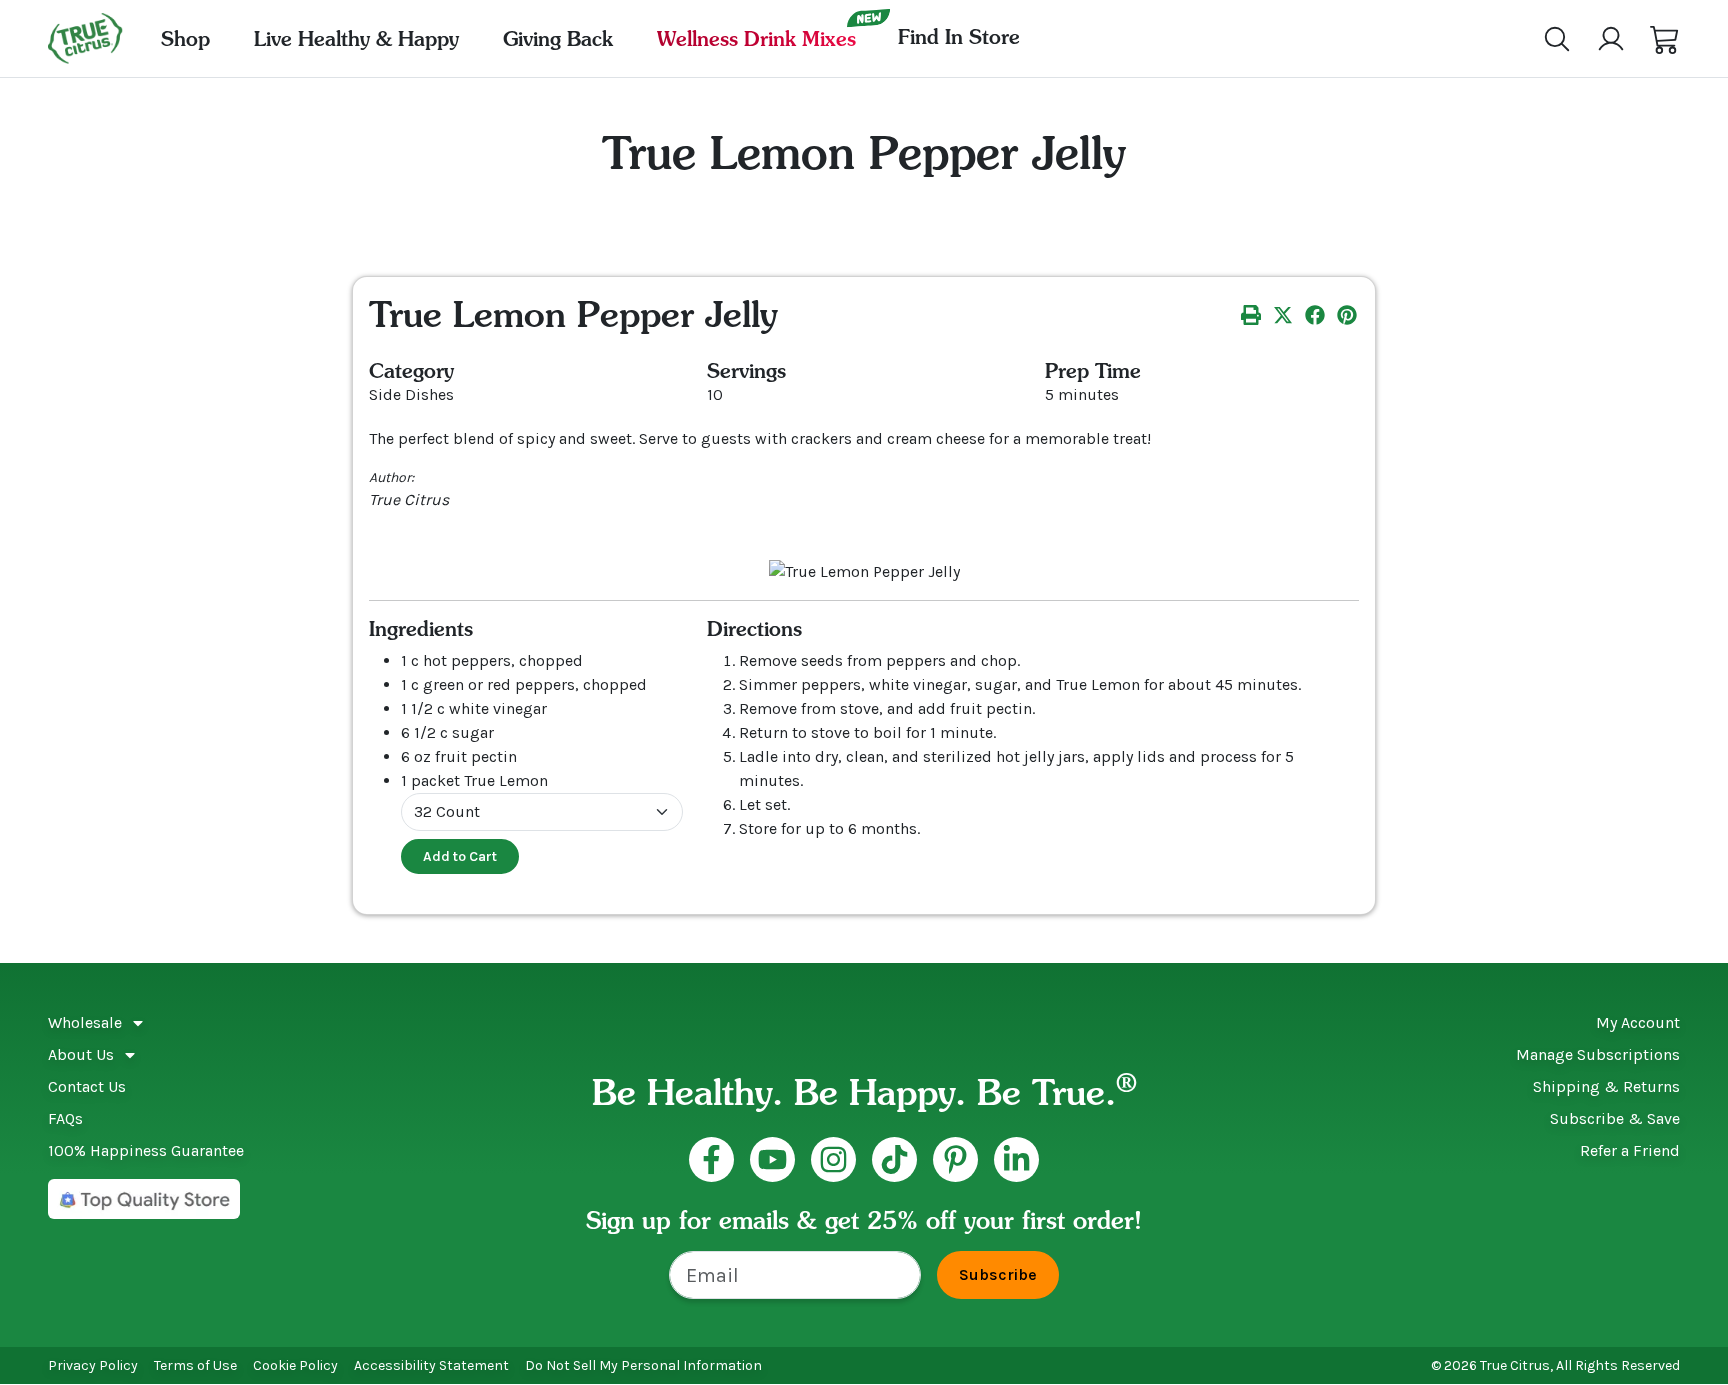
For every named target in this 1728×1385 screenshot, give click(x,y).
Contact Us (87, 1086)
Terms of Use (195, 1365)
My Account (1638, 1022)
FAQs (65, 1118)
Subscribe (998, 1274)
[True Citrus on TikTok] (894, 1159)
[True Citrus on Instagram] (833, 1159)
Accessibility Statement (431, 1365)
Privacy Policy (93, 1365)
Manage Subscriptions (1598, 1054)
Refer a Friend (1630, 1150)
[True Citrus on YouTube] (772, 1159)
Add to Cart (460, 856)
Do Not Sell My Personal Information (643, 1365)
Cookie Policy (295, 1365)
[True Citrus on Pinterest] (955, 1159)
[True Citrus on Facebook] (711, 1159)
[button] (1665, 39)
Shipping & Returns (1606, 1086)
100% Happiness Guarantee (146, 1150)
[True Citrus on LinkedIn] (1016, 1159)
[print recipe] (1251, 314)
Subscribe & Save (1615, 1118)
